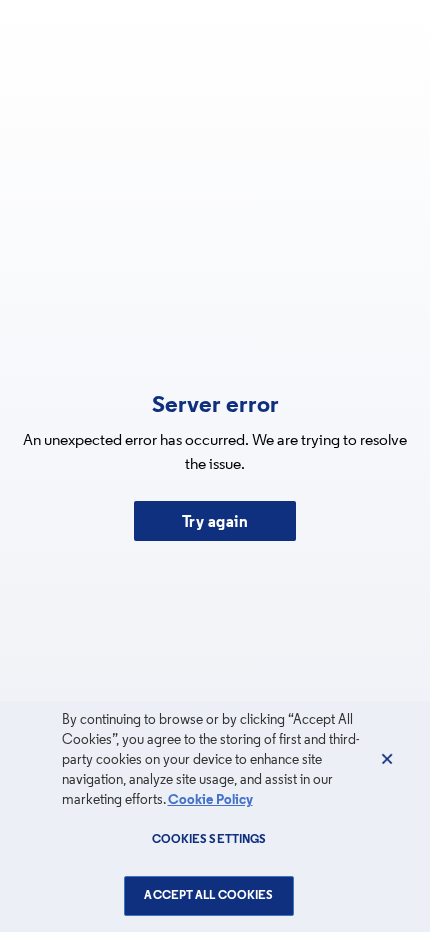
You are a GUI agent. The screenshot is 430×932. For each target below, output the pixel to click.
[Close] (387, 759)
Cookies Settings (209, 840)
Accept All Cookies (208, 896)
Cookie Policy (210, 800)
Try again (215, 523)
